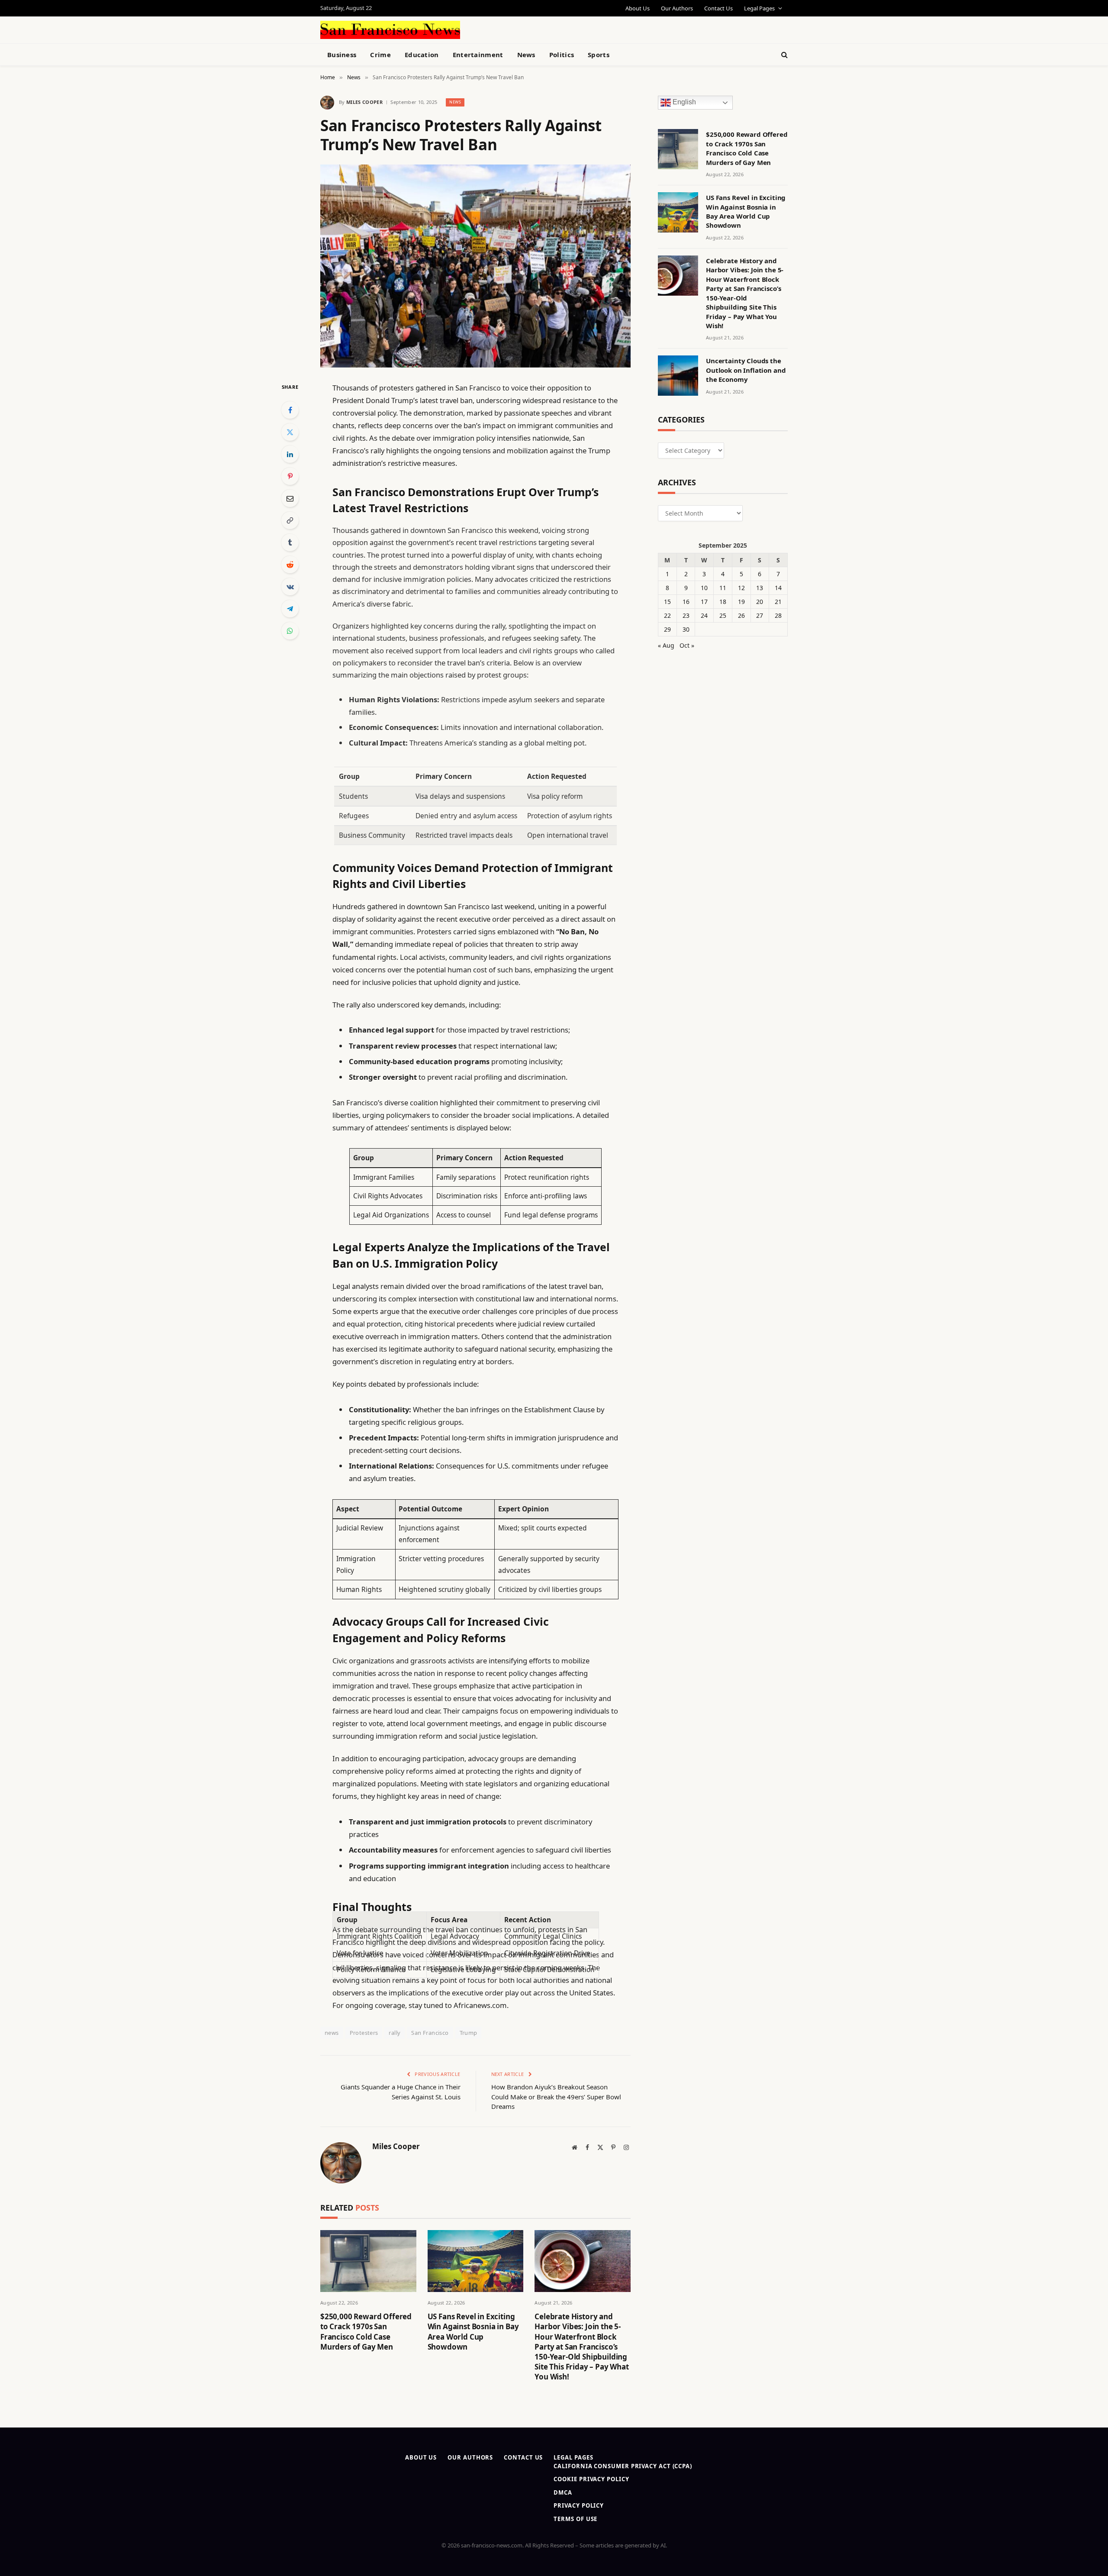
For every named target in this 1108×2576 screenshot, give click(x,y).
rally (395, 2033)
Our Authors (677, 8)
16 (686, 602)
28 (778, 615)
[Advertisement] (574, 29)
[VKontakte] (290, 587)
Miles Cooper (364, 102)
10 (704, 588)
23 (686, 615)
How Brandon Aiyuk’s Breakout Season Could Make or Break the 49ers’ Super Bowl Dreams (556, 2097)
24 (704, 615)
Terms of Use (575, 2519)
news (332, 2033)
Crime (380, 55)
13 (760, 588)
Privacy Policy (579, 2505)
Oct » (687, 645)
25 (723, 615)
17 (704, 602)
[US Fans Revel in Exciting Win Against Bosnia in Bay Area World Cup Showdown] (476, 2261)
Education (422, 55)
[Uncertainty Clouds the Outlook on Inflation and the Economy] (678, 376)
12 (741, 588)
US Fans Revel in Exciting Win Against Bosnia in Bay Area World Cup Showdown (473, 2331)
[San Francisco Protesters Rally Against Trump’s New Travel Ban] (475, 266)
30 (686, 629)
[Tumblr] (290, 542)
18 (723, 602)
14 (778, 588)
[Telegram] (290, 609)
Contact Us (718, 8)
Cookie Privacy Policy (591, 2479)
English (683, 102)
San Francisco (430, 2033)
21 (778, 602)
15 (667, 602)
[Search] (784, 55)
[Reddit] (290, 565)
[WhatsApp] (290, 631)
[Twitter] (290, 432)
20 (760, 602)
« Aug (666, 645)
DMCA (563, 2492)
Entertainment (478, 55)
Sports (599, 55)
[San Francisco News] (390, 30)
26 (741, 615)
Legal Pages (759, 8)
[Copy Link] (290, 520)
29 (667, 629)
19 (741, 602)
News (526, 55)
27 (760, 615)
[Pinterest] (290, 476)
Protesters (364, 2033)
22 (667, 615)
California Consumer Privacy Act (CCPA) (623, 2466)
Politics (562, 55)
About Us (638, 8)
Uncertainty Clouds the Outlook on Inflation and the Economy (746, 370)
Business (342, 55)
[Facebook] (290, 410)
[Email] (290, 498)
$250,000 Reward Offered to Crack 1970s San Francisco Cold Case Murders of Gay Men (366, 2331)
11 (723, 588)
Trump (469, 2033)
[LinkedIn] (290, 454)
